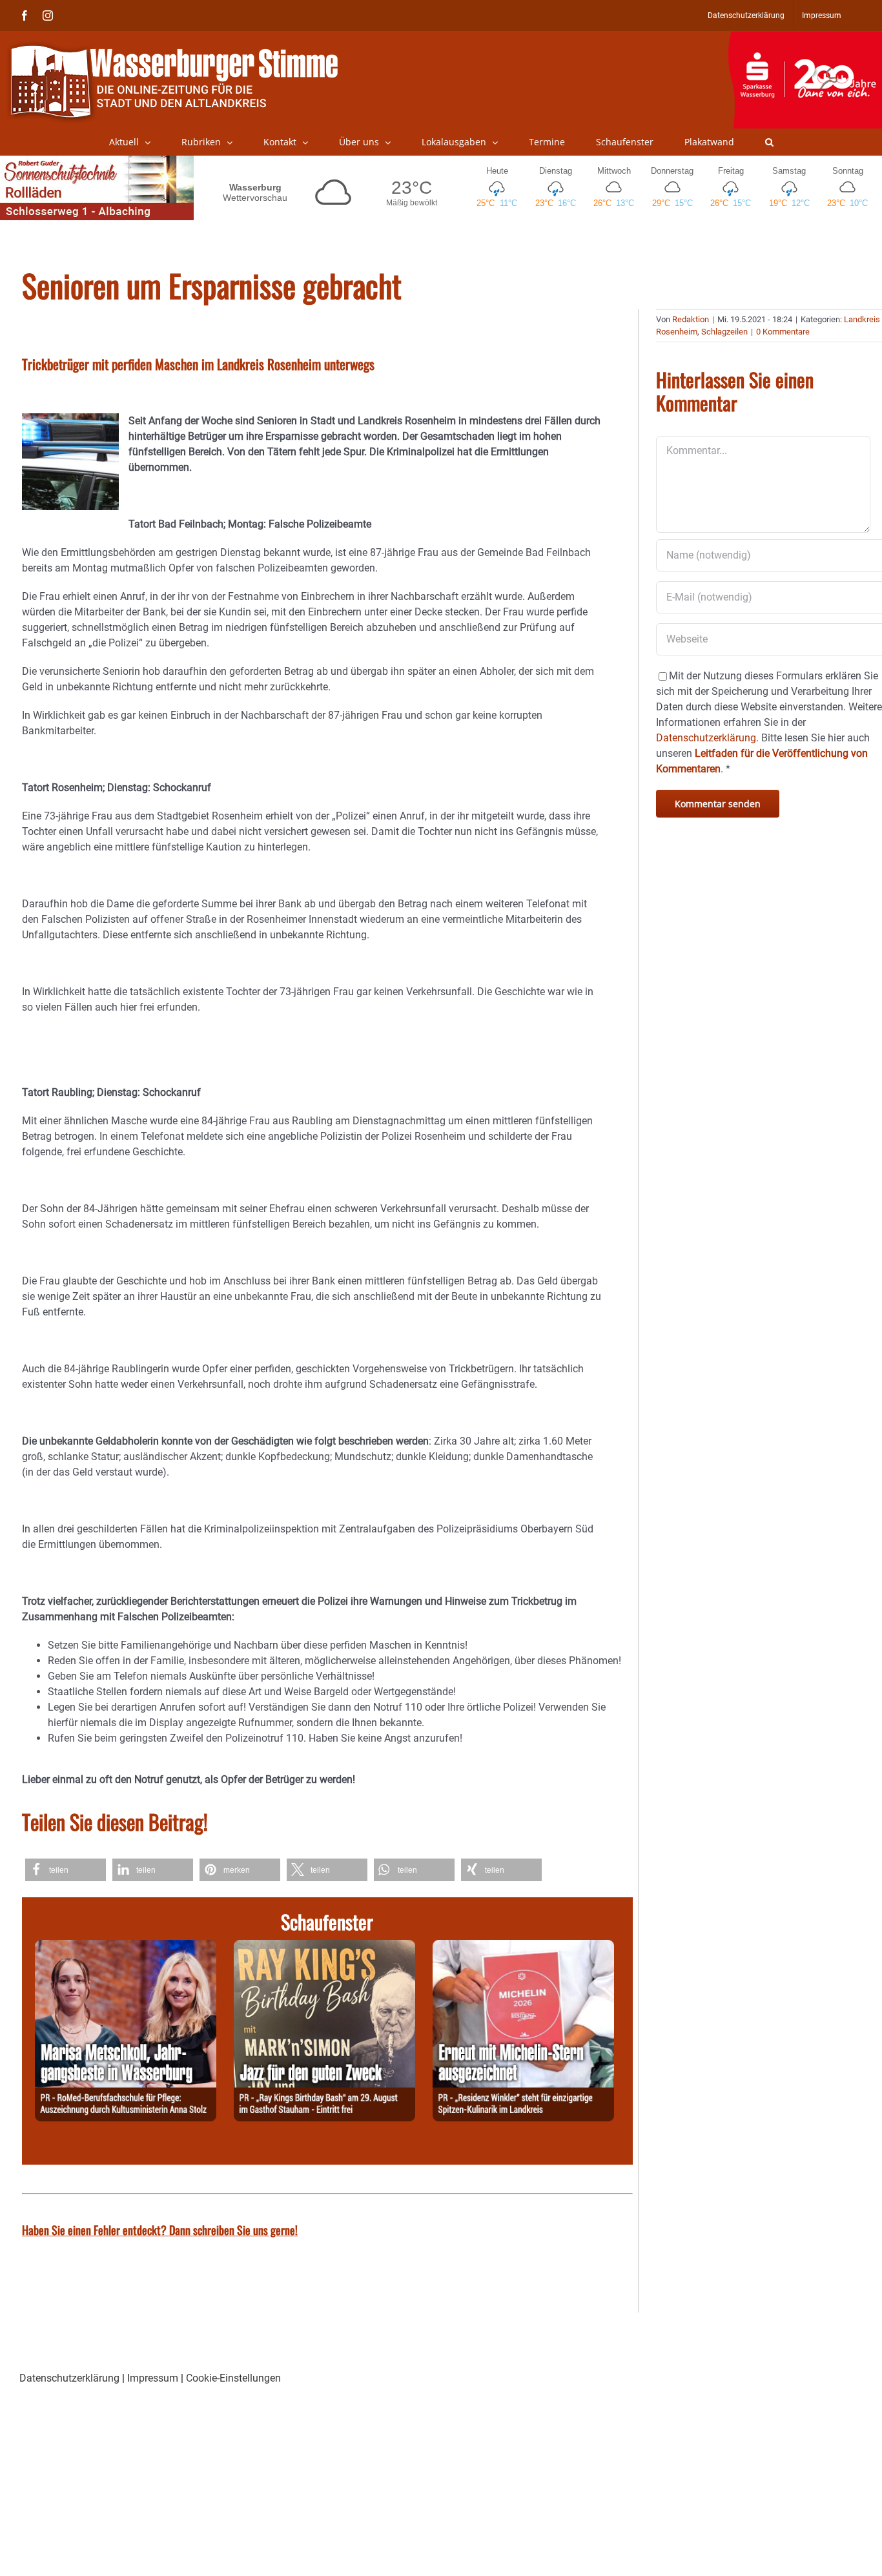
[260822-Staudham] (324, 1947)
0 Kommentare (783, 332)
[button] (769, 142)
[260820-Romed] (126, 1947)
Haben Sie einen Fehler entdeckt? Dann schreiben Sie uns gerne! (160, 2230)
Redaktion (691, 319)
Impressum (153, 2378)
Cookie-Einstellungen (233, 2378)
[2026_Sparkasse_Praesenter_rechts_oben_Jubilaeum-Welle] (805, 38)
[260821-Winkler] (523, 1947)
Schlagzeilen (724, 332)
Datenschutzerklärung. (707, 738)
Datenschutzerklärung (69, 2378)
